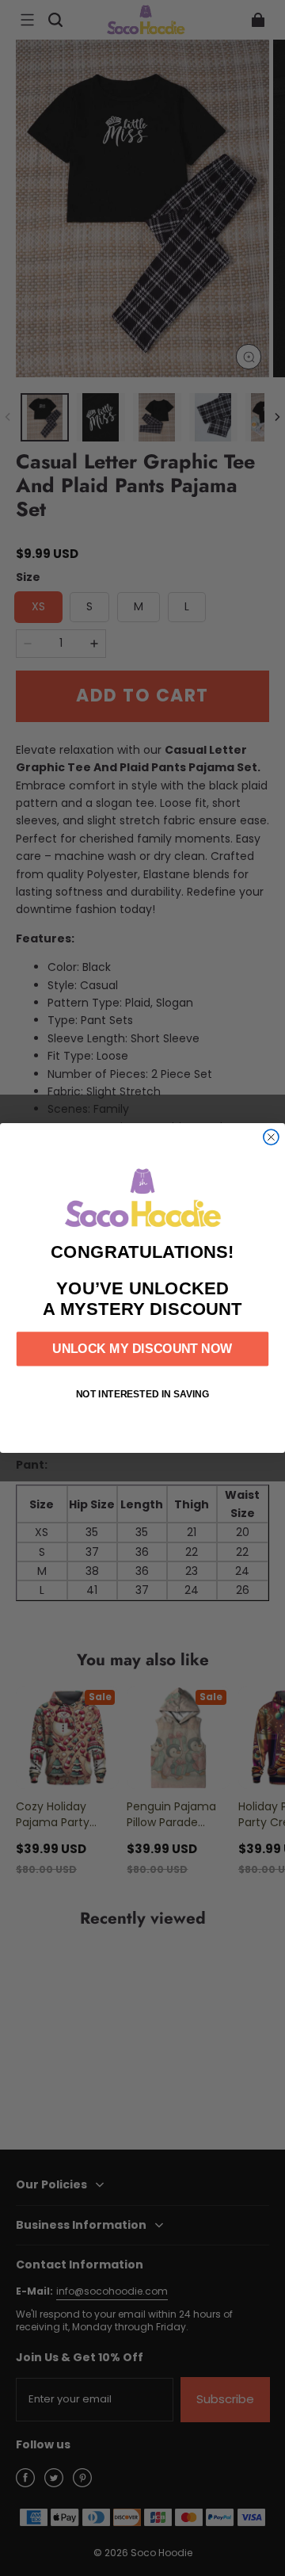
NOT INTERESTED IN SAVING (143, 1394)
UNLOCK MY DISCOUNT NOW (142, 1349)
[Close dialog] (271, 1137)
